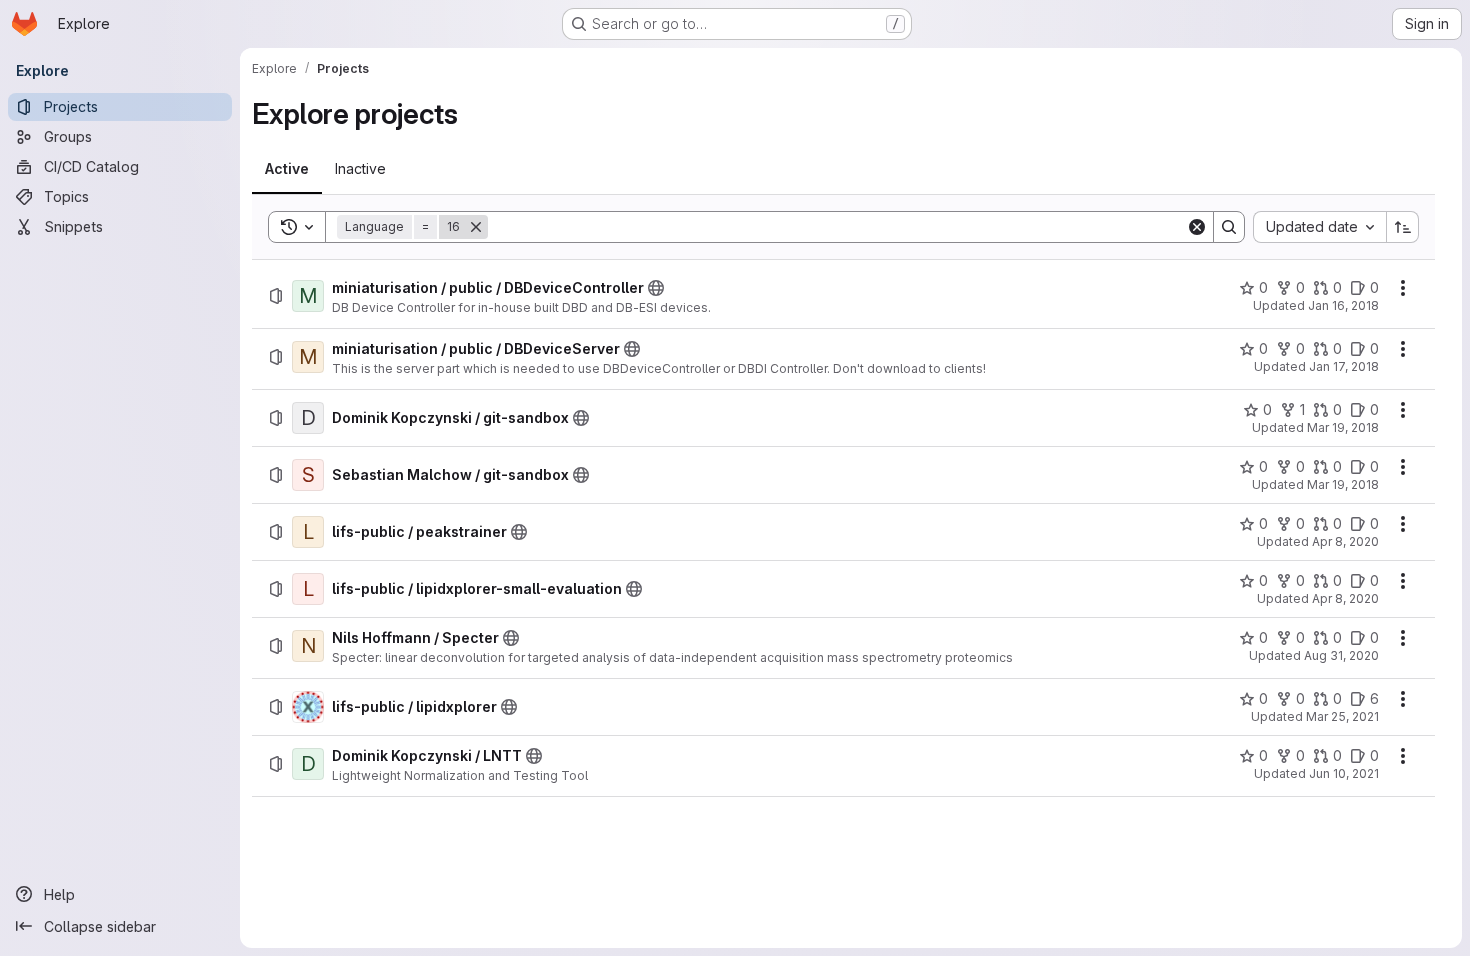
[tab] (287, 169)
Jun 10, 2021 (1344, 773)
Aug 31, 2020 (1341, 655)
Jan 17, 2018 (1344, 366)
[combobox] (1319, 227)
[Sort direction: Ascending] (1403, 227)
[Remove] (476, 227)
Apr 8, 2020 (1345, 541)
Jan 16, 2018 (1343, 305)
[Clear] (1197, 227)
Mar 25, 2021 (1342, 716)
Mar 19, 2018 (1343, 427)
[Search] (1229, 227)
